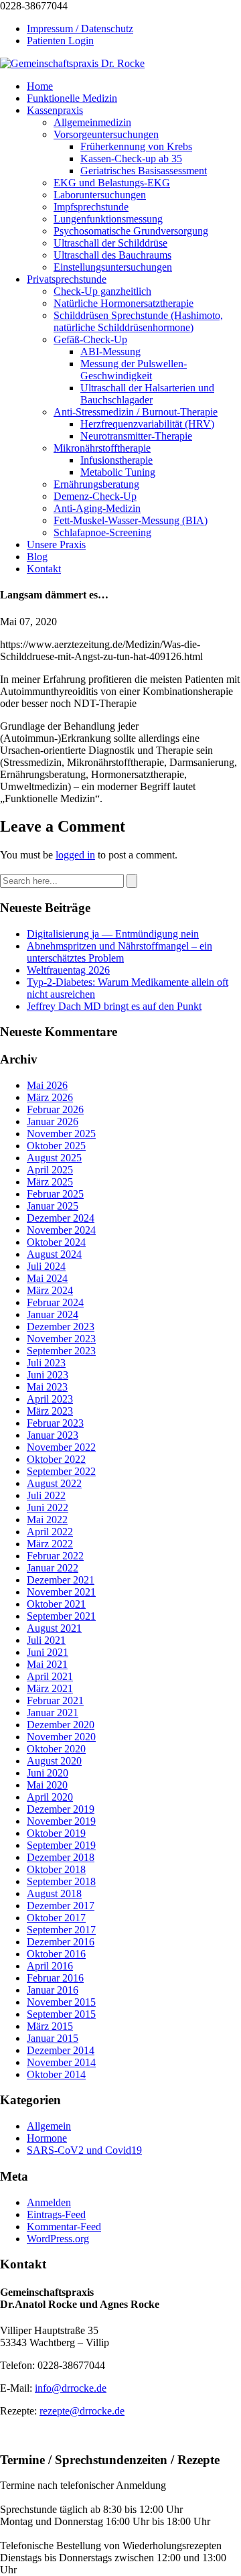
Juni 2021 (48, 1652)
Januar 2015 (53, 2038)
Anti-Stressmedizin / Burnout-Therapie (136, 412)
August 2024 (54, 1254)
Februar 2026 (55, 1109)
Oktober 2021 (56, 1604)
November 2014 (61, 2062)
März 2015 (50, 2026)
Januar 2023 (53, 1435)
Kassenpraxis (55, 110)
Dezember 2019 (61, 1809)
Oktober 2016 (56, 1954)
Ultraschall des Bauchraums (112, 255)
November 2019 (61, 1821)
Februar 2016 (55, 1978)
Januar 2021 (53, 1713)
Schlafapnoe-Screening (102, 532)
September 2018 (61, 1881)
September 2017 (61, 1930)
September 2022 (61, 1471)
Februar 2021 (55, 1700)
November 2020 (61, 1737)
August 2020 (54, 1761)
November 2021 (61, 1592)
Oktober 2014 (56, 2074)
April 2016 (50, 1966)
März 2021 (50, 1688)
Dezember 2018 (61, 1857)
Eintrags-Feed (56, 2214)
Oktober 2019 (56, 1833)
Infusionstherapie (116, 460)
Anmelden (49, 2202)
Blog (37, 557)
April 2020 (50, 1797)
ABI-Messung (110, 351)
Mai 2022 (47, 1520)
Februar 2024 (55, 1302)
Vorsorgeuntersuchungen (106, 134)
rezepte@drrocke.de (82, 2411)
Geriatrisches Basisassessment (144, 171)
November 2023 (61, 1339)
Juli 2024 (46, 1266)
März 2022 (50, 1544)
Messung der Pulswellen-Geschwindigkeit (134, 370)
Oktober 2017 (56, 1918)
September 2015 (61, 2014)
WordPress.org (58, 2239)
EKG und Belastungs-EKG (112, 183)
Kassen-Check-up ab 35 (131, 158)
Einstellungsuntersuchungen (113, 267)
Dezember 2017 (61, 1906)
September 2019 (61, 1845)
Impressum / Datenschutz (80, 28)
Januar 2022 (53, 1568)
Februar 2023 (55, 1423)
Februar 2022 (55, 1556)
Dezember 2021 (61, 1580)
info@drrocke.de (71, 2388)
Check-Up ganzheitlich (102, 291)
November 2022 (61, 1447)
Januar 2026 (53, 1121)
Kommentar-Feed (64, 2227)
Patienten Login (60, 41)
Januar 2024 (53, 1314)
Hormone (47, 2138)
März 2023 (50, 1411)
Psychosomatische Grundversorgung (131, 231)
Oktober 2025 (56, 1146)
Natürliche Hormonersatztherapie (124, 303)
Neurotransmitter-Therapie (136, 436)
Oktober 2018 (56, 1869)
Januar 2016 (53, 1990)
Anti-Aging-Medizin (97, 508)
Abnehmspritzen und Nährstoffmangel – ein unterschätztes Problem (119, 952)
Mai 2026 (47, 1085)
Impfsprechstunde (91, 207)
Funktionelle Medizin (72, 98)
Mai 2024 (47, 1278)
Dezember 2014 (61, 2050)
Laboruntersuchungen (100, 195)
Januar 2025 (53, 1206)
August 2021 (54, 1628)
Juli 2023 (46, 1363)
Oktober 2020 (56, 1749)
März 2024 (50, 1290)
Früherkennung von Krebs (136, 146)
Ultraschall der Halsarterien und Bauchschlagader (147, 394)
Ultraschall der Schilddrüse (110, 243)
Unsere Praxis (56, 544)
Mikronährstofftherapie (102, 448)
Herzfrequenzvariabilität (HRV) (147, 424)
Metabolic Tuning (118, 472)
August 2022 (54, 1483)
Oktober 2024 (56, 1242)
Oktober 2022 (56, 1459)
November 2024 (61, 1230)
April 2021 (50, 1676)
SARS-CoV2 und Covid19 (84, 2150)
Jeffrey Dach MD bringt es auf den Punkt (114, 1006)
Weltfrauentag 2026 (68, 970)
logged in (75, 855)
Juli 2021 (46, 1640)
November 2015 (61, 2002)
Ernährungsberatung (96, 484)
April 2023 (50, 1399)
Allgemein (49, 2126)
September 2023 (61, 1351)
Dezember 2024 (61, 1218)
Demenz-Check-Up (95, 496)
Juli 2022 (46, 1495)
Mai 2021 (47, 1664)
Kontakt (44, 569)
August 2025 (54, 1158)
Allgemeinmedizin (92, 122)
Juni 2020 (48, 1773)
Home (40, 86)
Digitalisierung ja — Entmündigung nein (113, 934)
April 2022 (50, 1532)
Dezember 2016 (61, 1942)
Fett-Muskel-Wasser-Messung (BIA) (131, 520)
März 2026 (50, 1097)
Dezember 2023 (61, 1327)
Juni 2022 (48, 1507)
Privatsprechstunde (67, 279)
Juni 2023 (48, 1375)
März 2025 (50, 1182)
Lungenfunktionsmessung (108, 219)
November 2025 (61, 1134)
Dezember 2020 (61, 1725)
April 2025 (50, 1170)
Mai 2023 (47, 1387)
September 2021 (61, 1616)
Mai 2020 (47, 1785)
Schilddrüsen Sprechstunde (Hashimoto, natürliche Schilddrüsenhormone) (138, 321)
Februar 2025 (55, 1194)
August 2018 (54, 1893)
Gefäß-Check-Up (90, 339)
